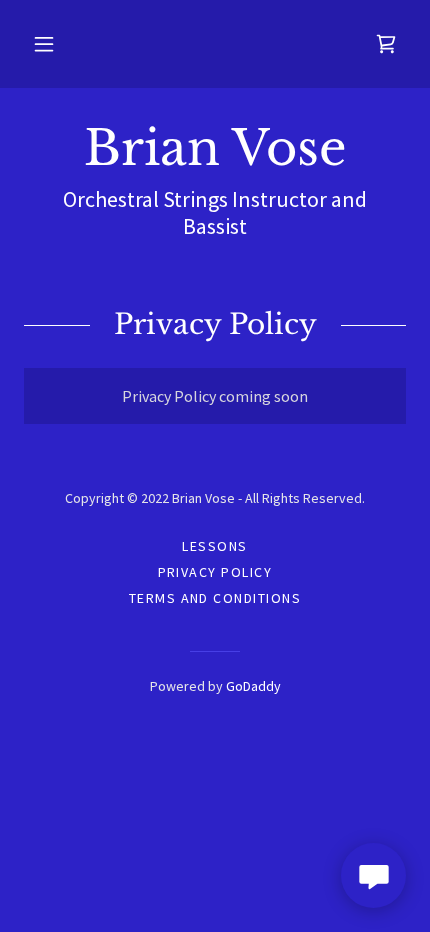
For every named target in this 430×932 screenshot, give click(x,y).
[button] (44, 44)
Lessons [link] (215, 546)
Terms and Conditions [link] (215, 598)
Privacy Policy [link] (215, 572)
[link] (386, 44)
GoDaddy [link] (253, 686)
